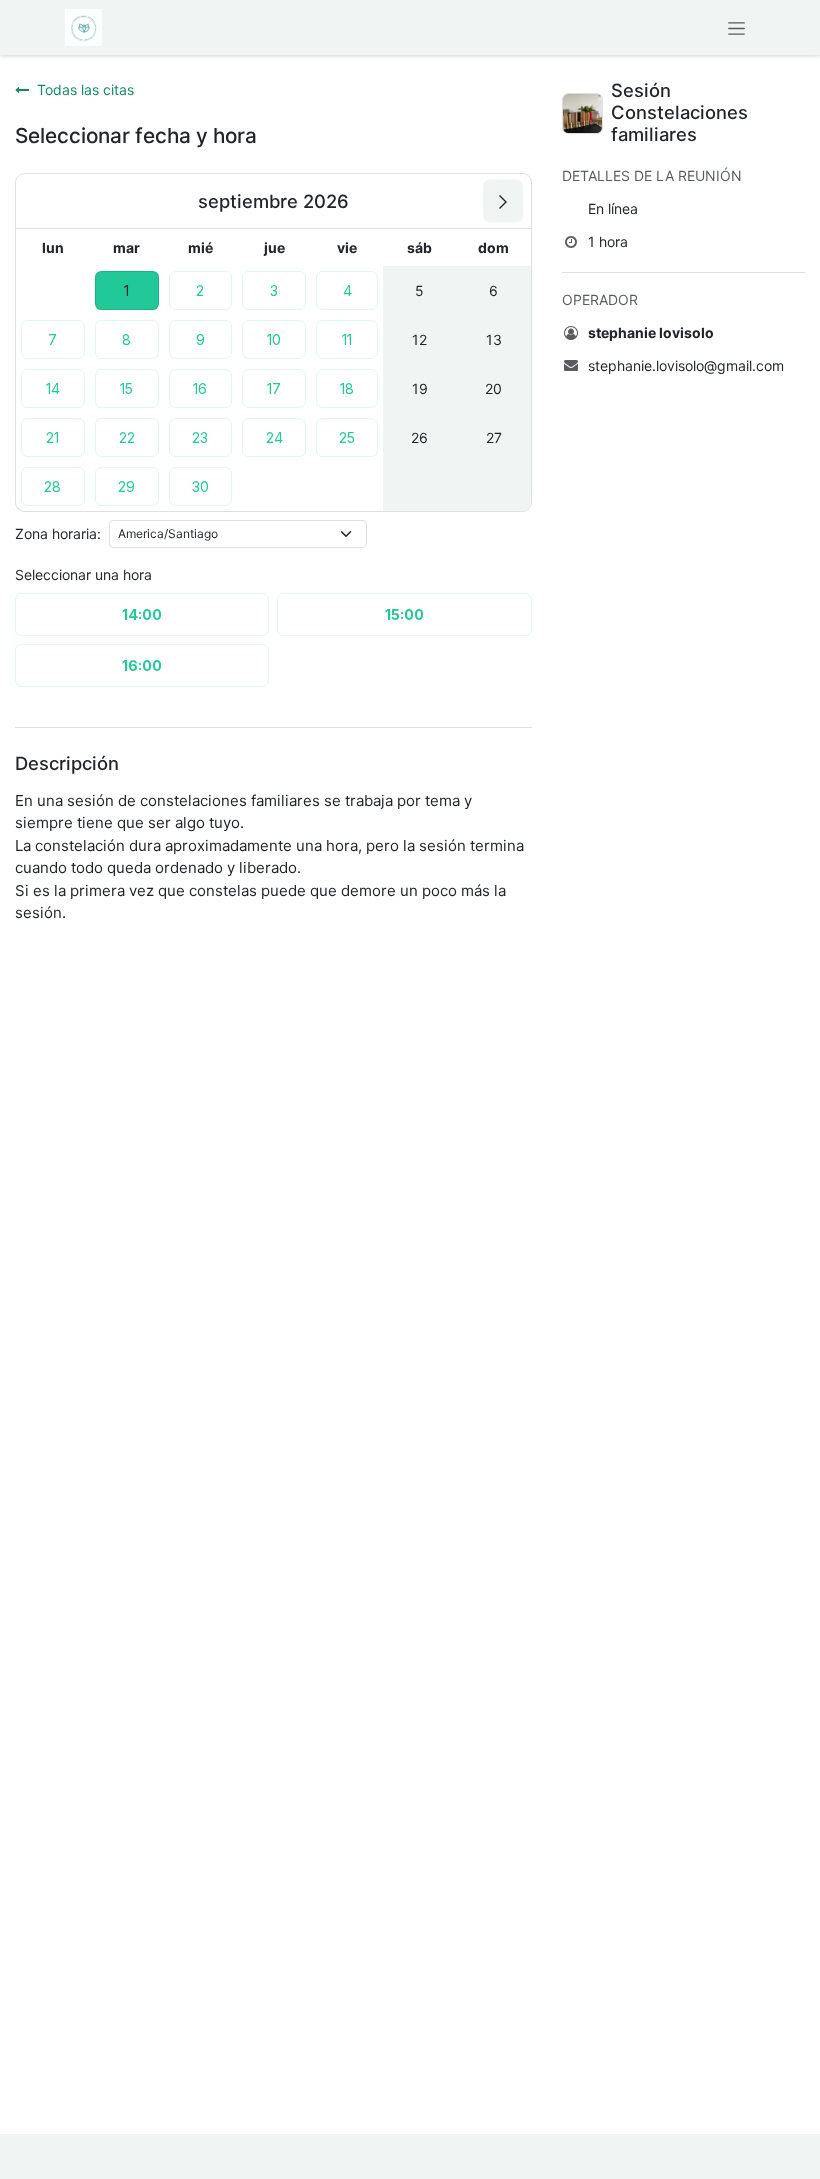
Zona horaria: (58, 533)
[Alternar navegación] (736, 27)
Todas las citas (85, 89)
